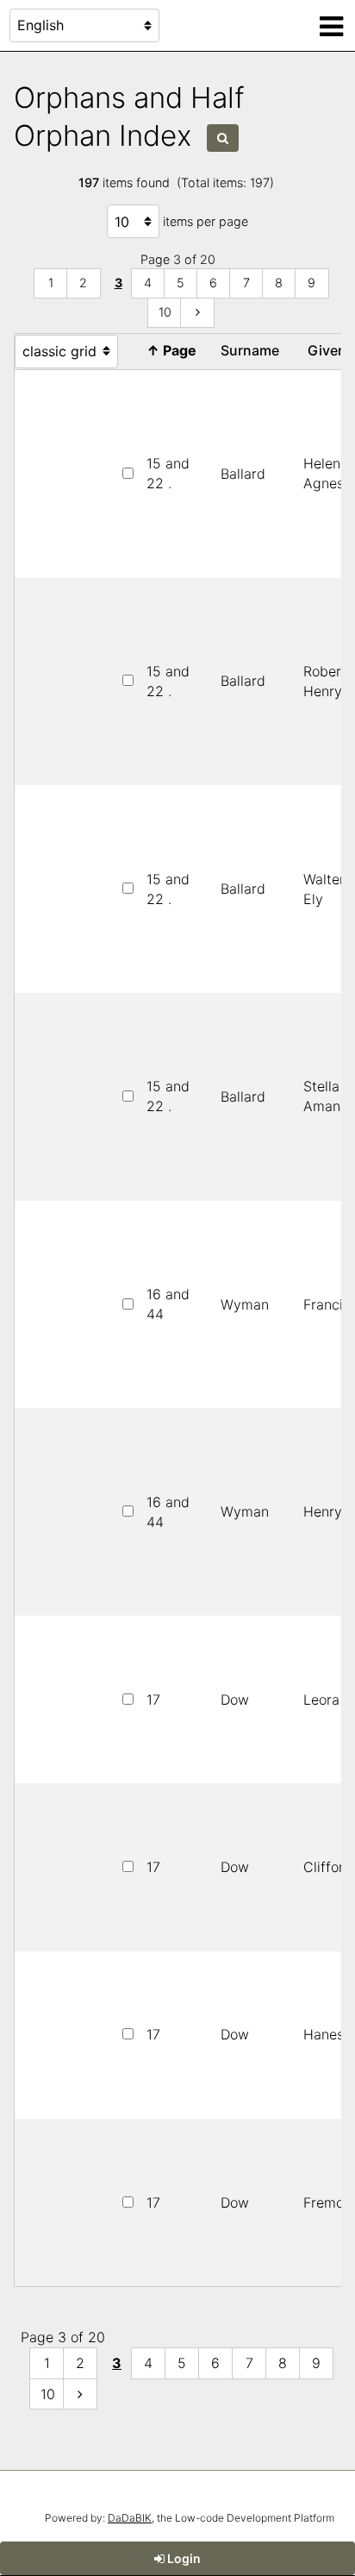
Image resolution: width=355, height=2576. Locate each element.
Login (183, 2558)
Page (175, 350)
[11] (197, 313)
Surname (253, 350)
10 (165, 312)
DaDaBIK (130, 2518)
